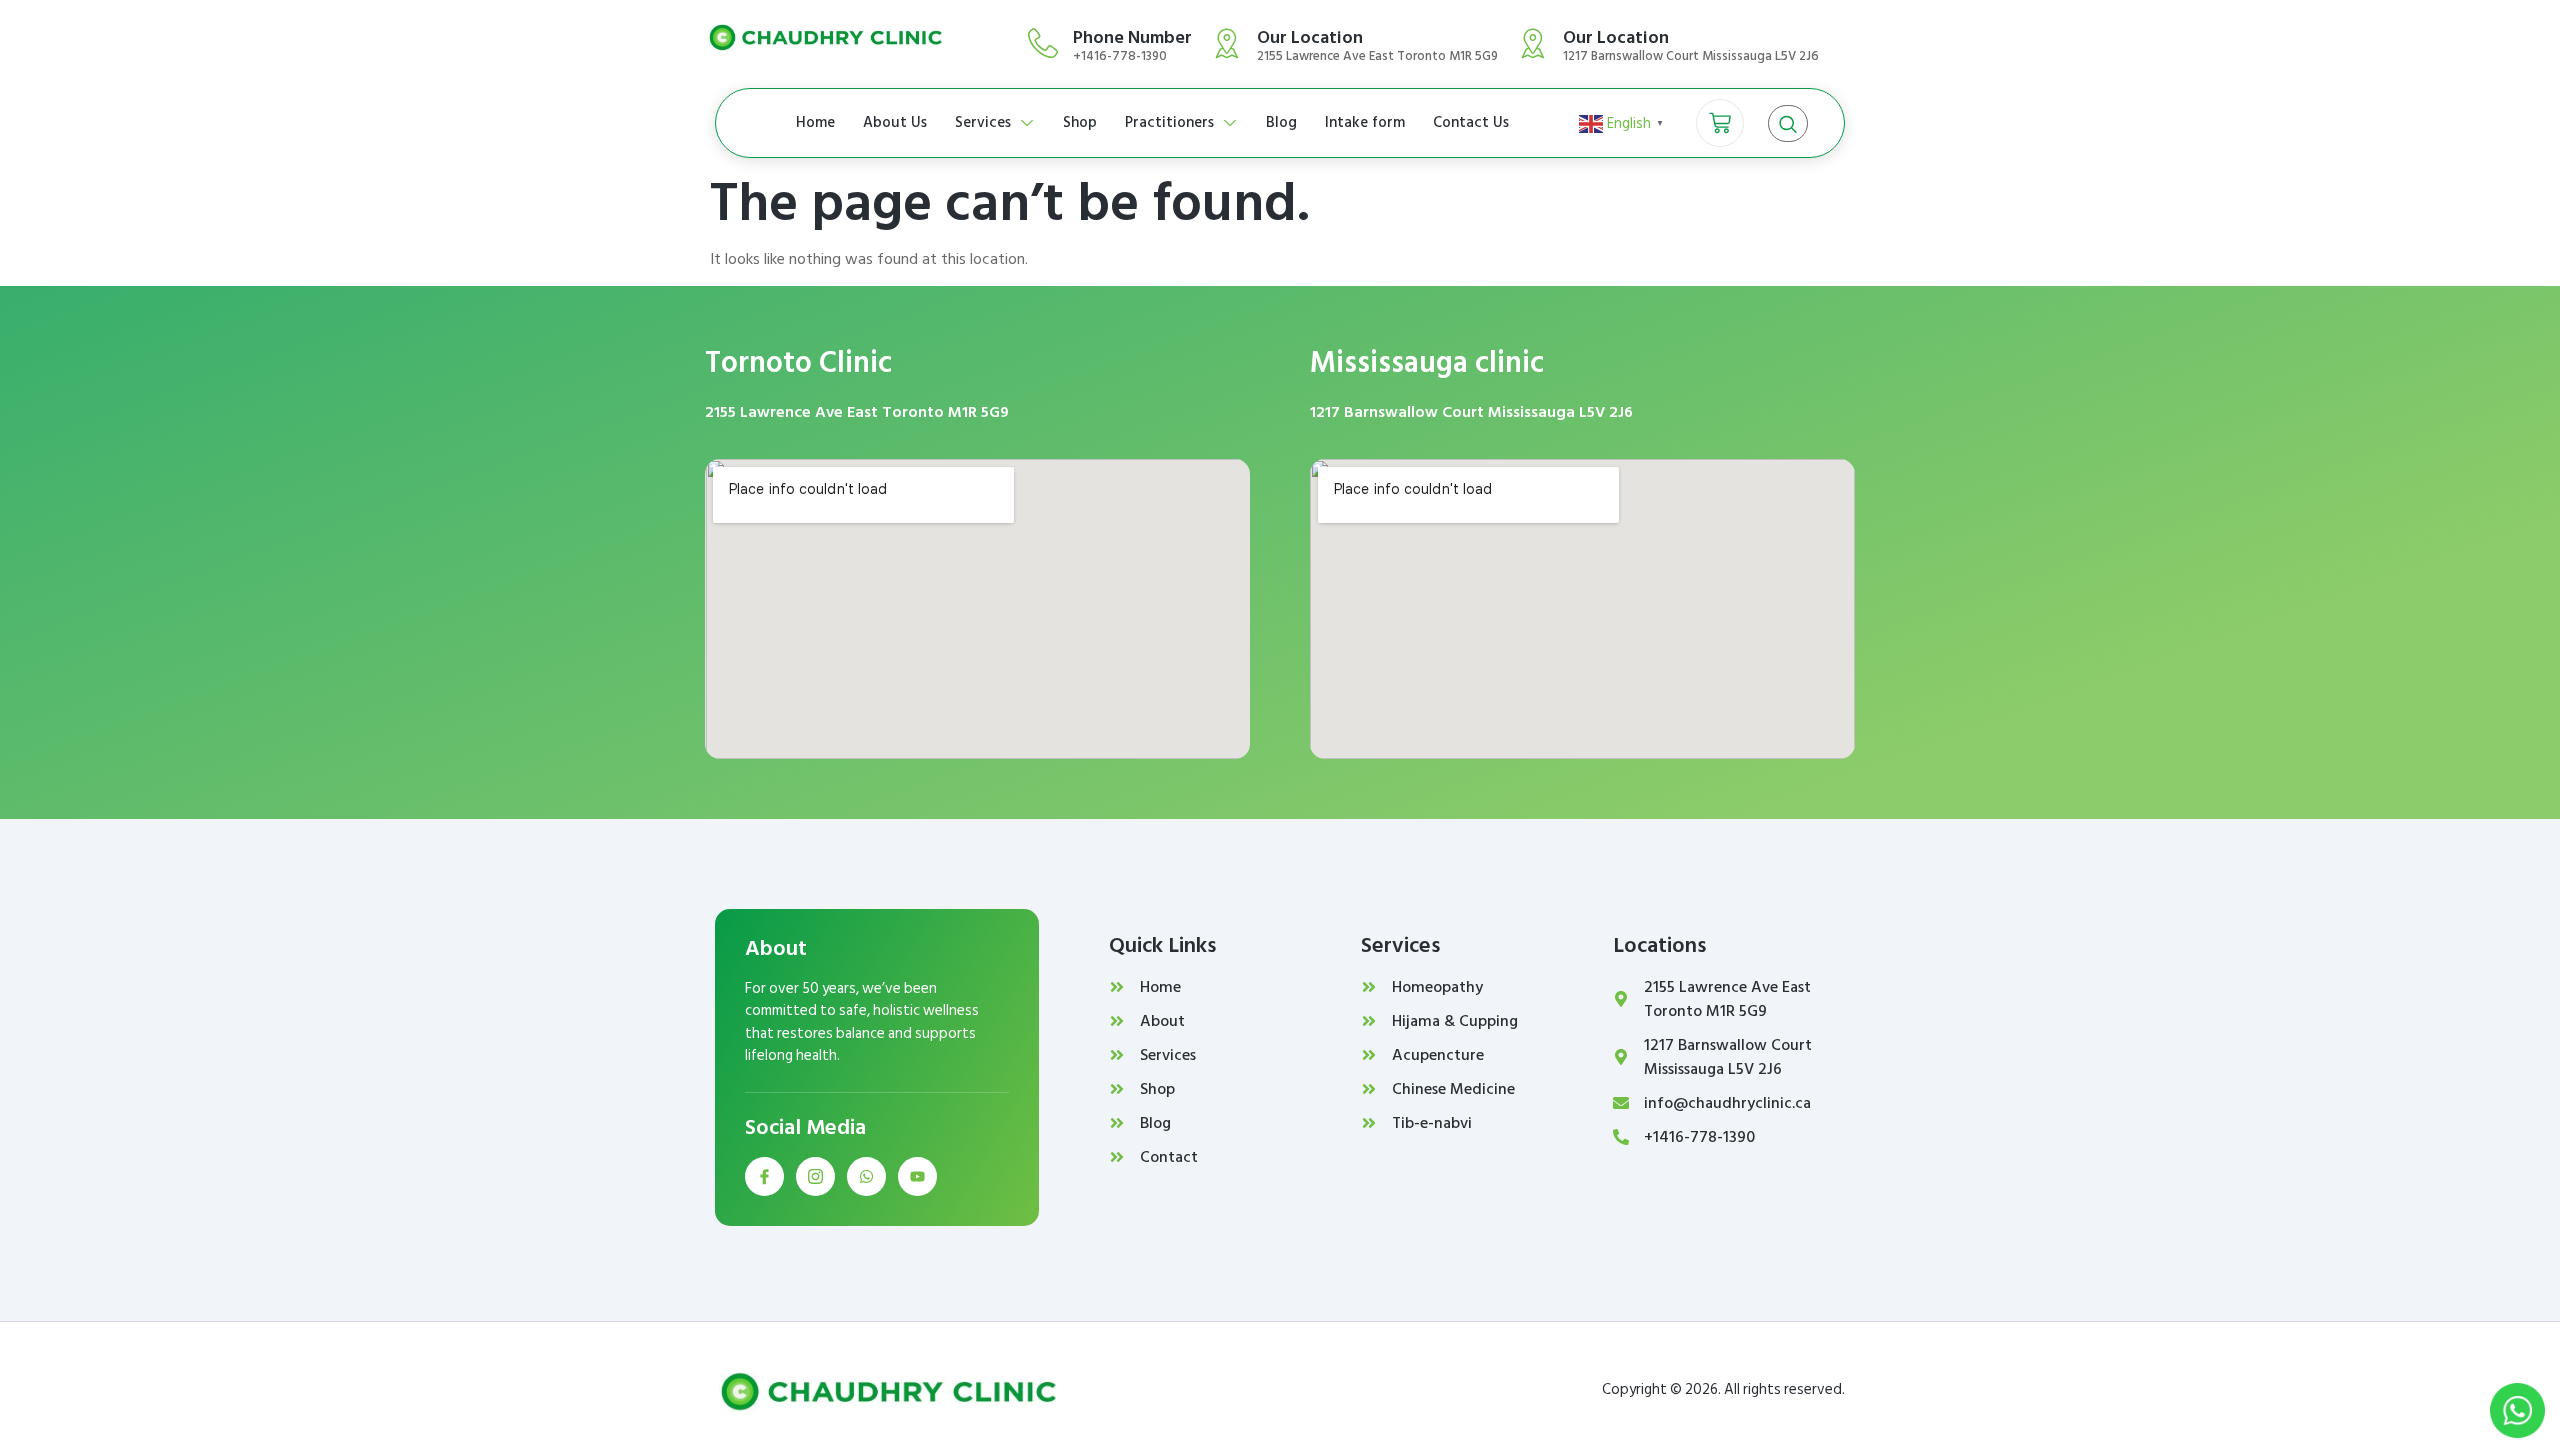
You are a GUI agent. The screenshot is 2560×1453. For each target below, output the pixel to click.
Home (815, 122)
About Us (895, 122)
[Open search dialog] (1788, 123)
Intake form (1365, 122)
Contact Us (1471, 122)
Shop (1080, 122)
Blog (1281, 122)
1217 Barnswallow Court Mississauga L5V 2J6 (1471, 412)
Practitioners (1169, 122)
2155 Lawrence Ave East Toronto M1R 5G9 (857, 412)
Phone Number (1132, 37)
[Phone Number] (1043, 43)
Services (983, 122)
